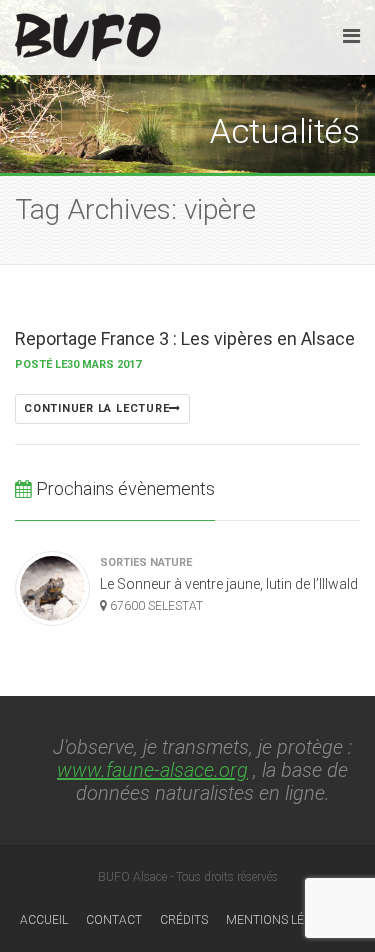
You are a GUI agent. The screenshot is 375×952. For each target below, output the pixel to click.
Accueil (44, 920)
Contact (114, 920)
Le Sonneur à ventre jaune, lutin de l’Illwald (229, 584)
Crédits (184, 920)
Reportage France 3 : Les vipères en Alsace (185, 338)
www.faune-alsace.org (152, 770)
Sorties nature (146, 562)
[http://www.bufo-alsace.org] (88, 33)
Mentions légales (283, 920)
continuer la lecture (96, 408)
